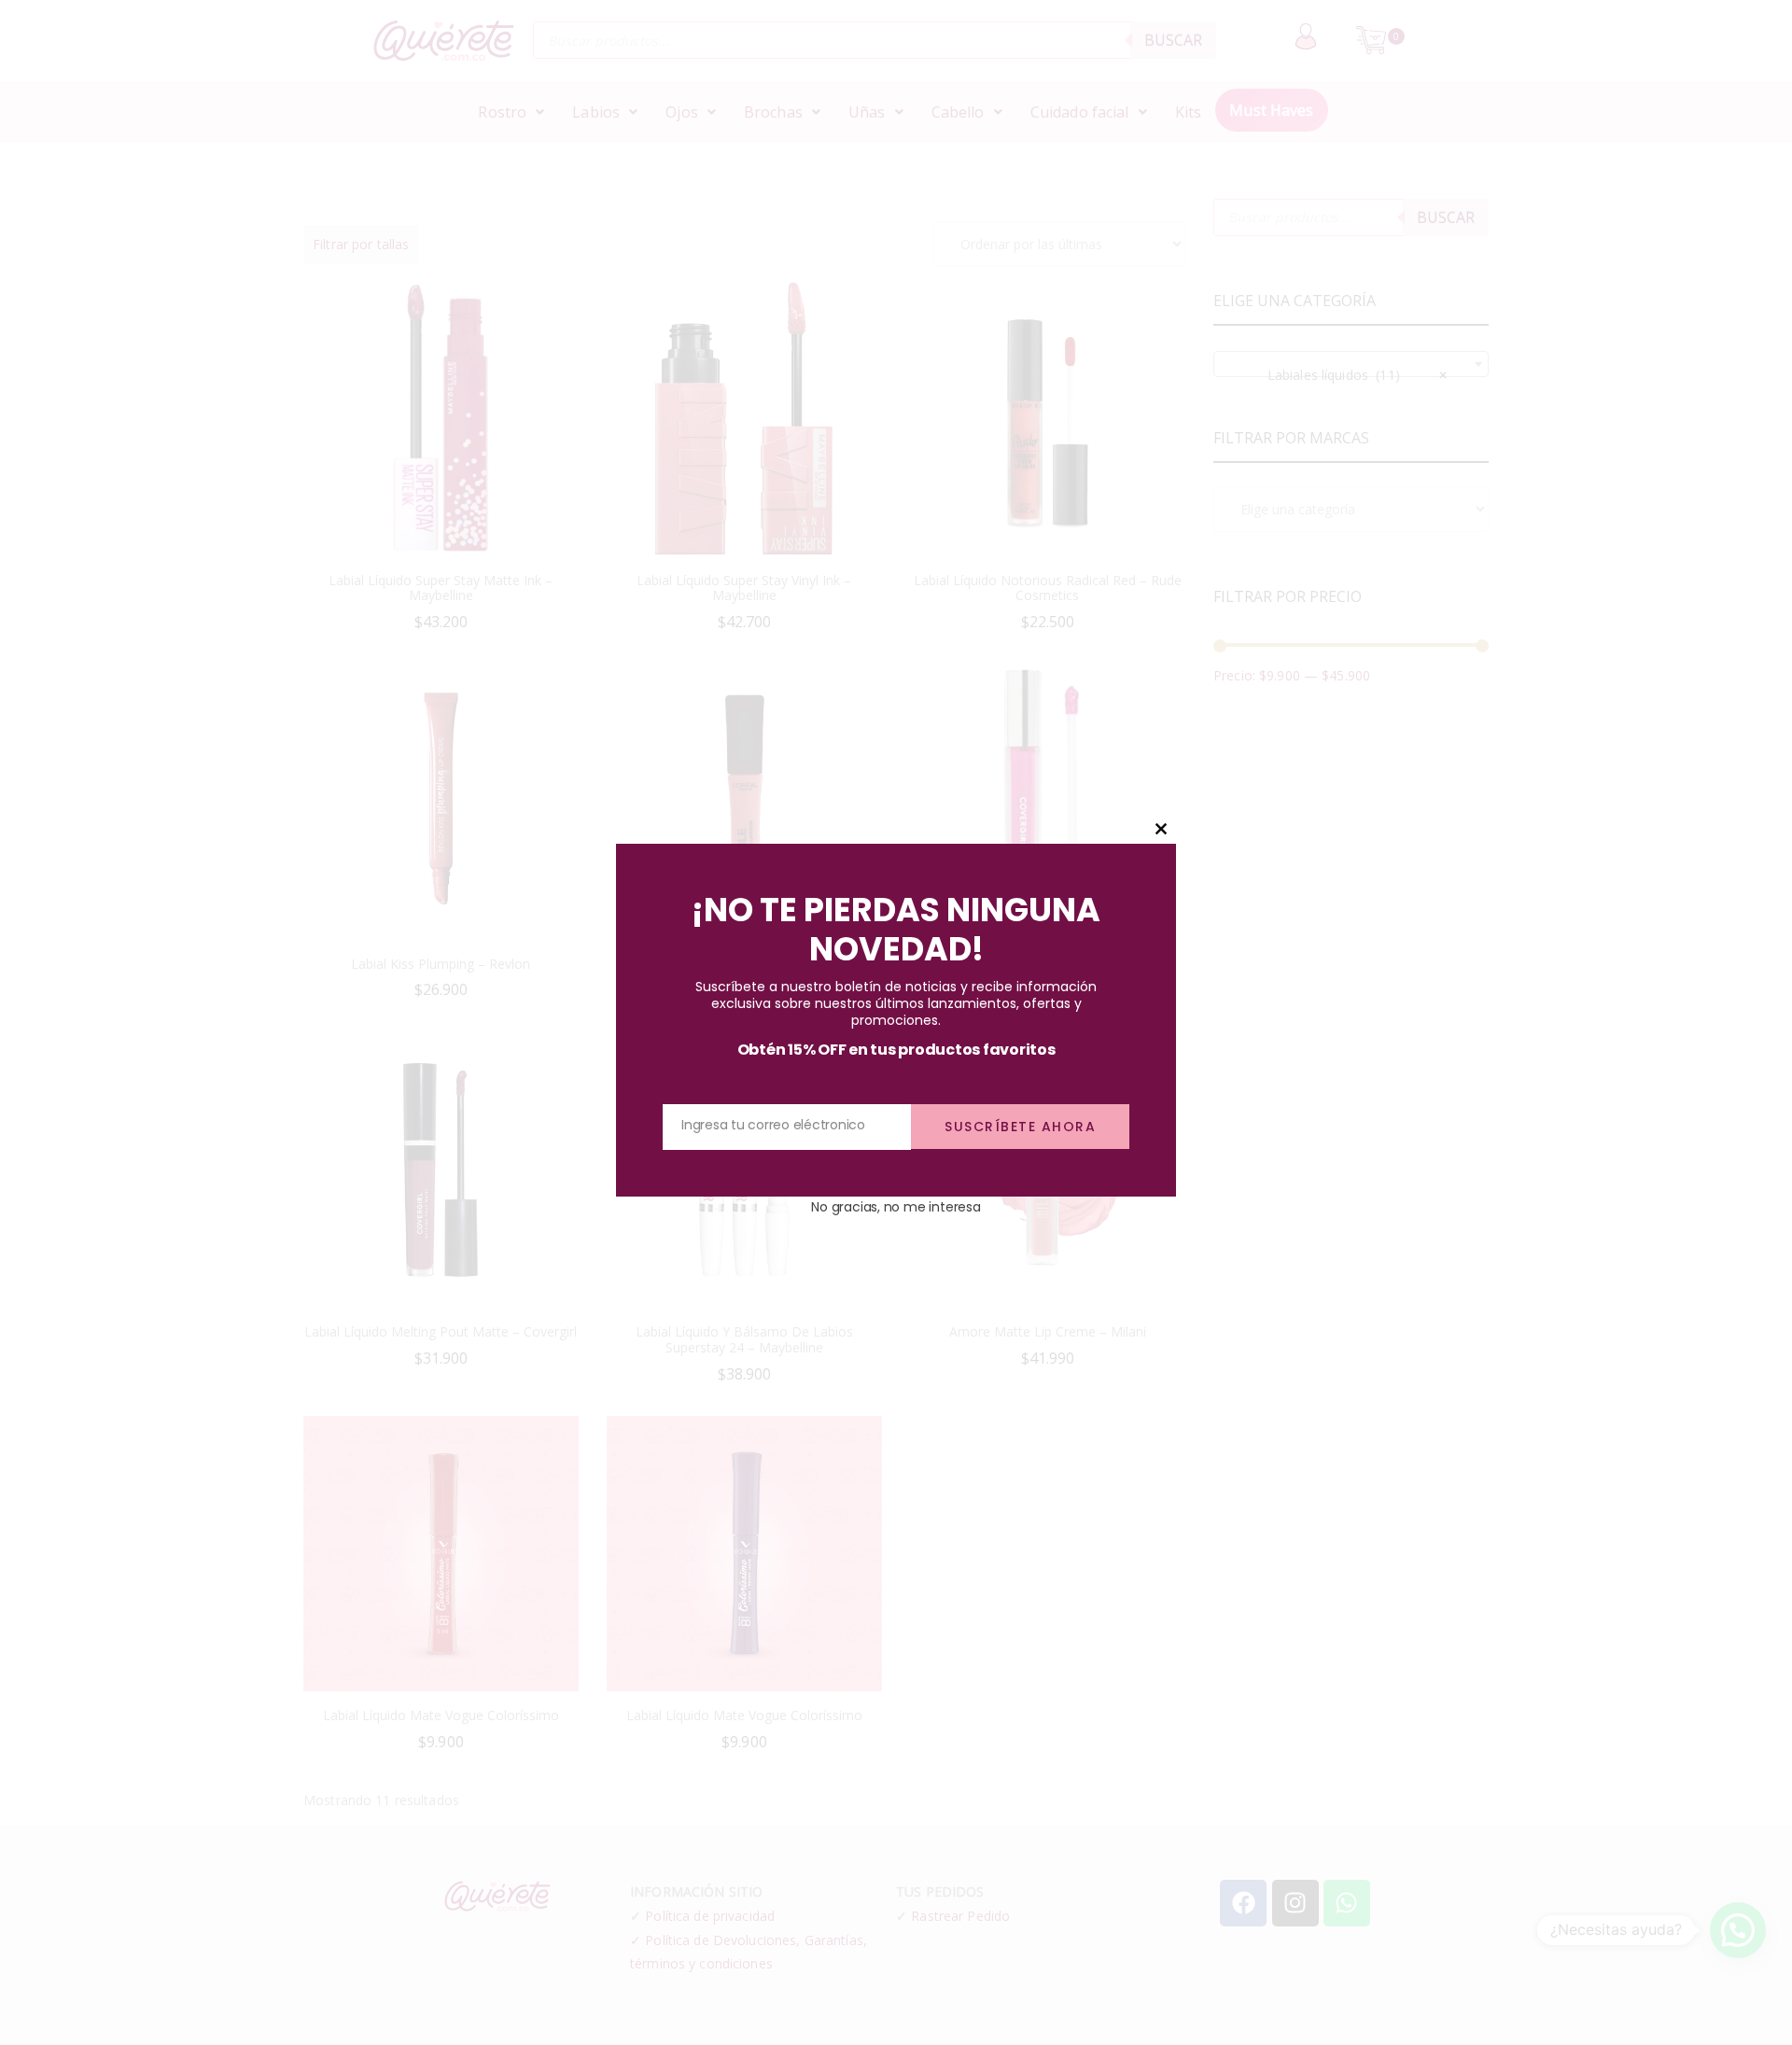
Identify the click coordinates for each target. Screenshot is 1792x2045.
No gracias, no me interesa (896, 1206)
